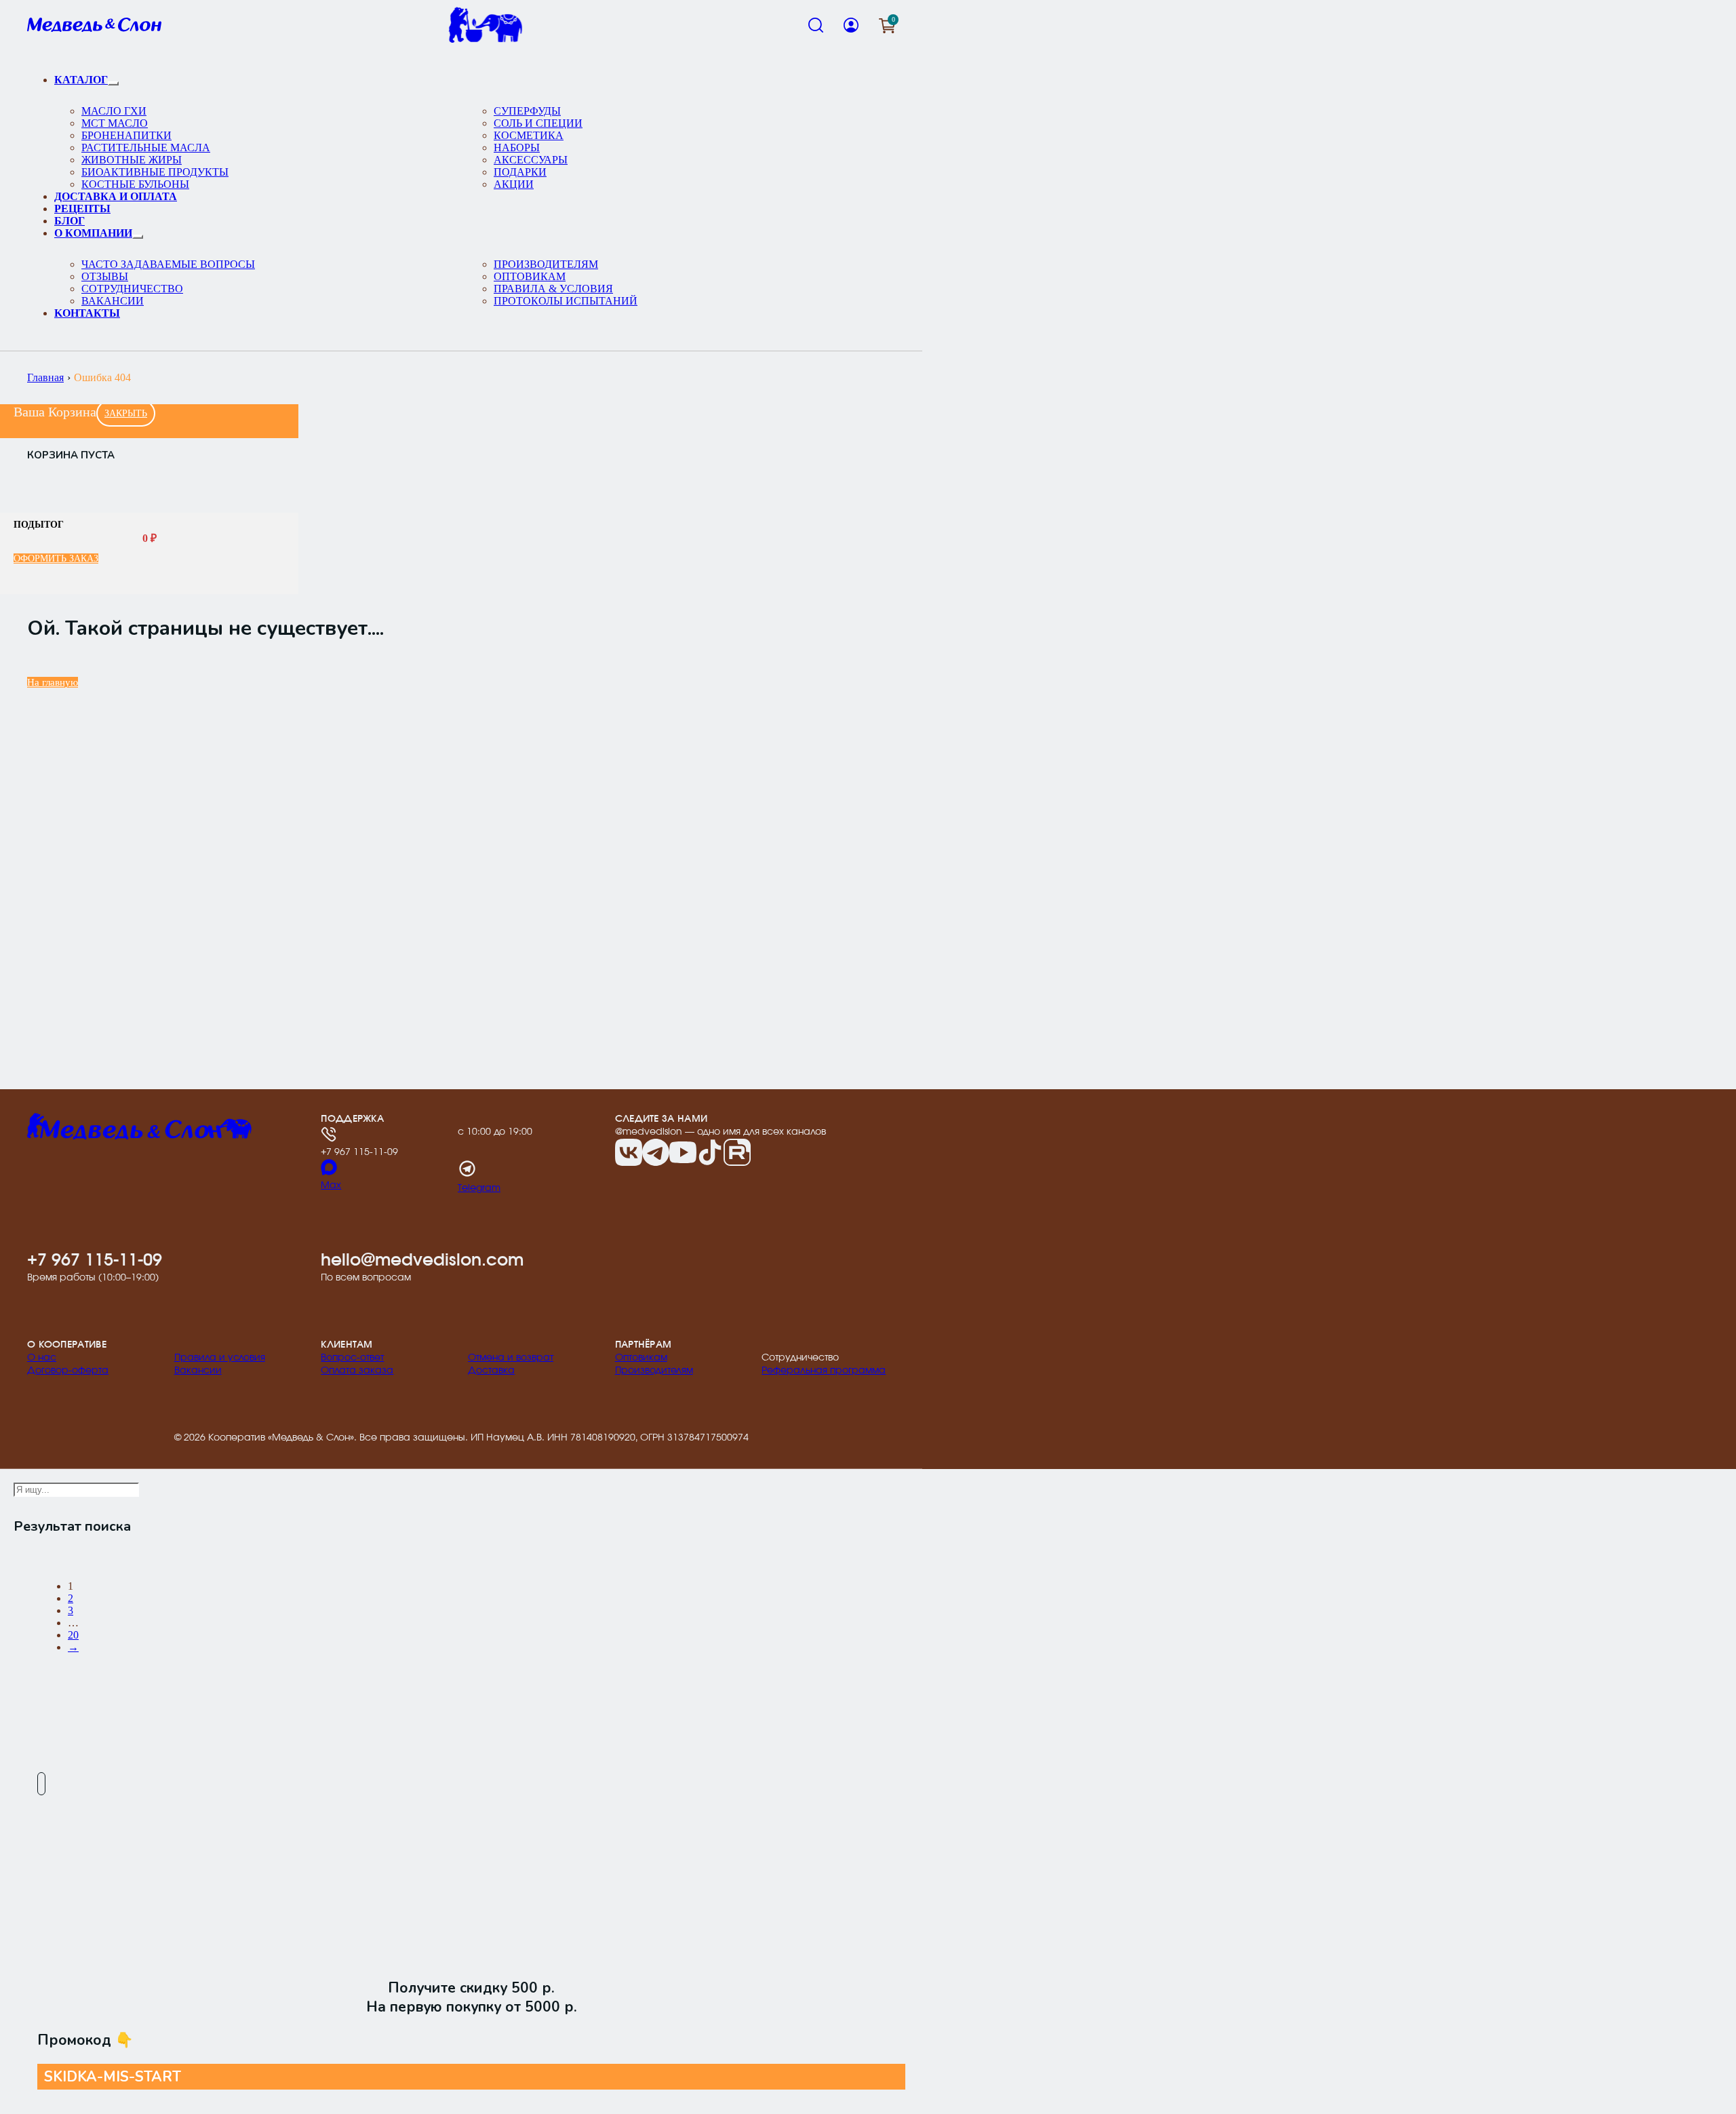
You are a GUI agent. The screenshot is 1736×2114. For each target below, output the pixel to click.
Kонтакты (87, 313)
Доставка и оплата (116, 196)
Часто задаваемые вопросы (168, 264)
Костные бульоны (135, 184)
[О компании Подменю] (138, 237)
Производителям (546, 264)
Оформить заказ (56, 559)
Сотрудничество (132, 289)
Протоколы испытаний (566, 301)
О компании (93, 233)
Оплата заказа (357, 1371)
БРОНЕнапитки (126, 135)
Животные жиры (132, 160)
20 (73, 1635)
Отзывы (105, 276)
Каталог (81, 80)
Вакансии (113, 301)
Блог (70, 221)
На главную (53, 682)
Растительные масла (146, 148)
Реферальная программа (824, 1371)
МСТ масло (115, 123)
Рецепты (82, 209)
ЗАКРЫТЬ (126, 413)
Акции (514, 184)
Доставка (491, 1371)
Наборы (517, 148)
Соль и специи (538, 123)
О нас (42, 1358)
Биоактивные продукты (155, 172)
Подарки (520, 172)
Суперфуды (527, 111)
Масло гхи (114, 111)
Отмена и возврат (511, 1358)
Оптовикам (530, 276)
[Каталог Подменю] (113, 83)
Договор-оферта (68, 1371)
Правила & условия (553, 289)
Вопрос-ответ (352, 1358)
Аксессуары (531, 160)
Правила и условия (220, 1358)
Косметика (529, 135)
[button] (887, 25)
